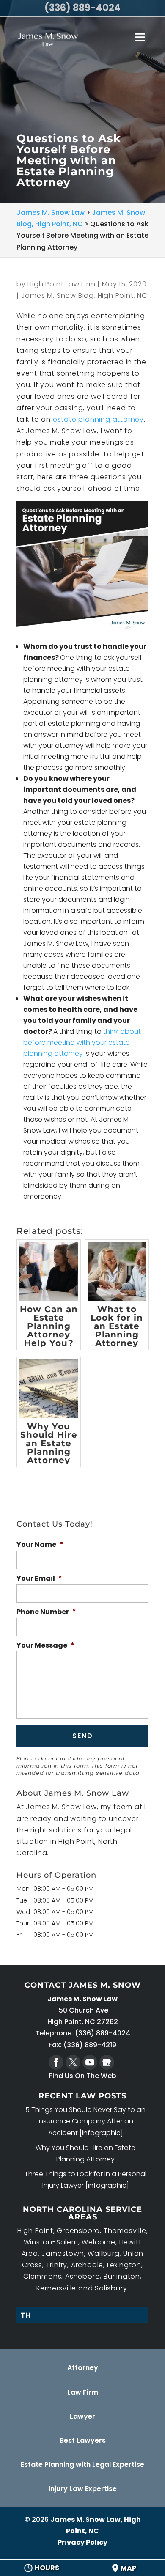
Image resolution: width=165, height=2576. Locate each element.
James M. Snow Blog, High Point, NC (84, 295)
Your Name (40, 1545)
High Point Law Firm (61, 284)
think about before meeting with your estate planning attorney (82, 1042)
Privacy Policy (82, 2542)
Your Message (45, 1646)
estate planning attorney (98, 419)
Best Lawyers (83, 2440)
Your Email (39, 1579)
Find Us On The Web (83, 2076)
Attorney (83, 2368)
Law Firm (83, 2392)
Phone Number (46, 1612)
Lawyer (82, 2416)
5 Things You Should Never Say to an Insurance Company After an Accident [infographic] (85, 2121)
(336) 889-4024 (82, 8)
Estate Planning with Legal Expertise (82, 2465)
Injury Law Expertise (83, 2489)
